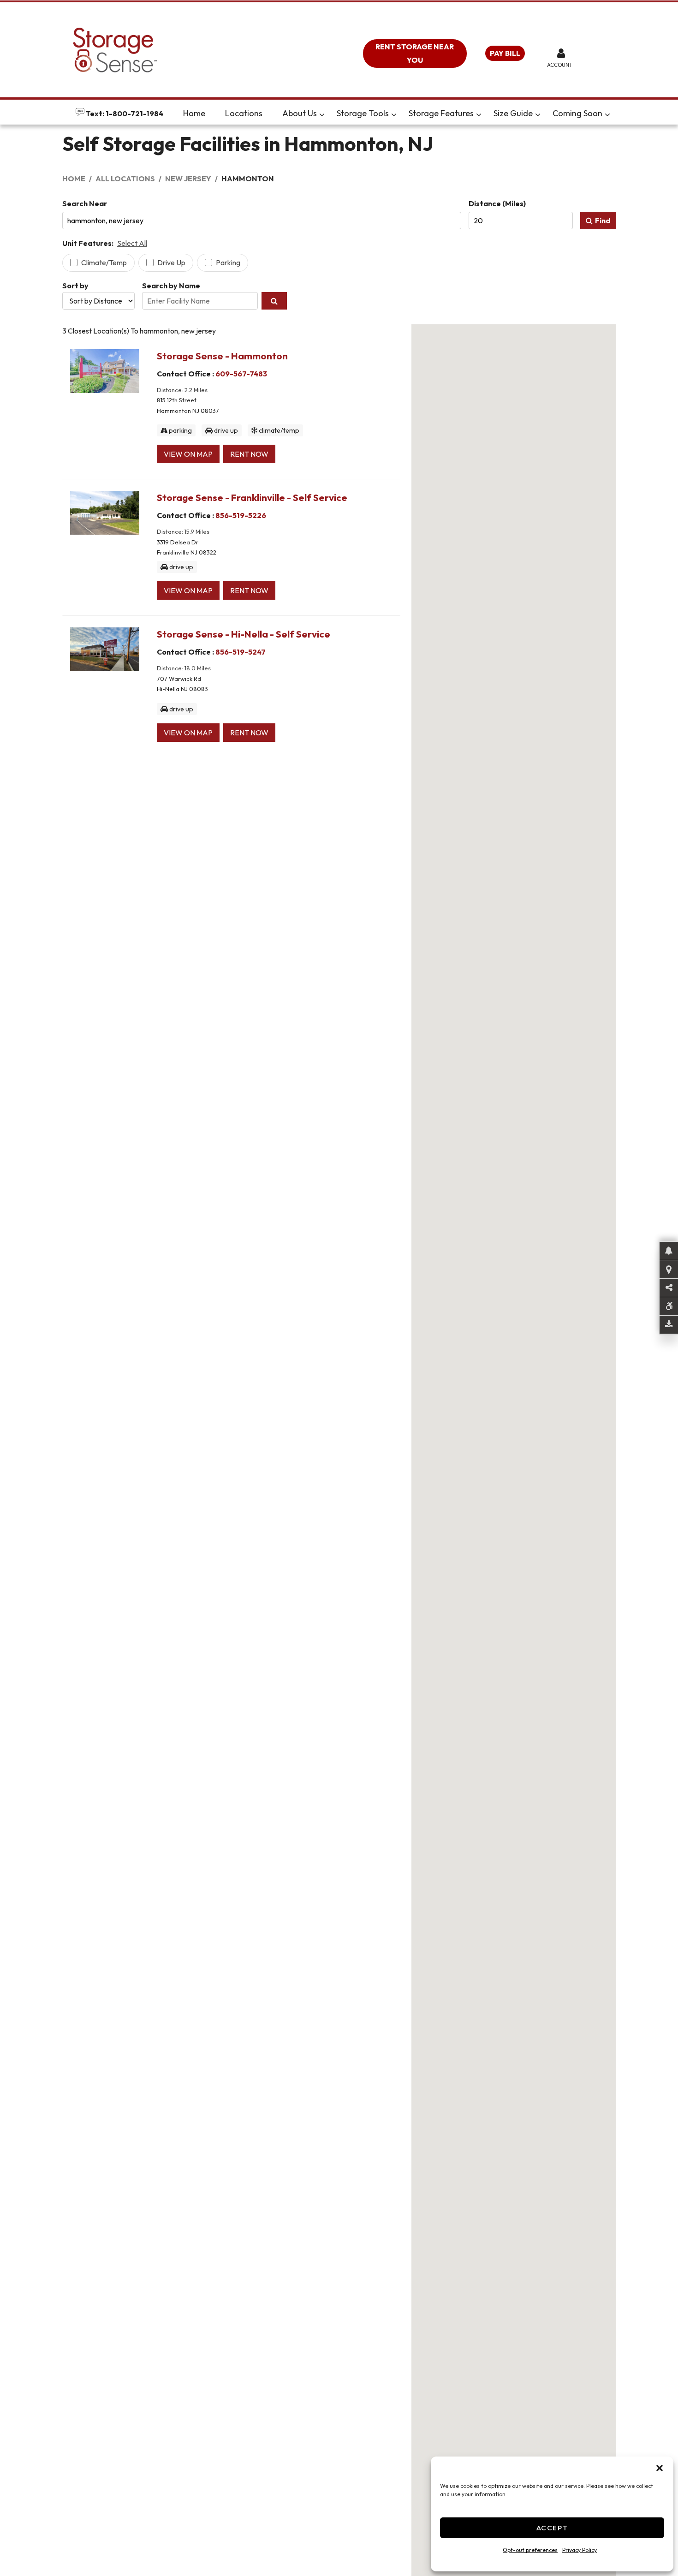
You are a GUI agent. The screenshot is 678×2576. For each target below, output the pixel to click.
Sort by (75, 286)
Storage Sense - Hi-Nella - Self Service (244, 634)
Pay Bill (505, 53)
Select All (132, 243)
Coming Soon (577, 113)
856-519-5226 (241, 515)
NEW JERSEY (188, 179)
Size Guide (513, 113)
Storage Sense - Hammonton (222, 356)
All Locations (125, 179)
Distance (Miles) (497, 203)
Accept (552, 2528)
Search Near (85, 203)
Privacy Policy (580, 2550)
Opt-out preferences (530, 2550)
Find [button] (603, 221)
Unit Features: (88, 243)
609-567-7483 (241, 374)
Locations (244, 113)
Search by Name (171, 286)
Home (194, 113)
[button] (660, 2468)
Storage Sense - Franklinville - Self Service (252, 497)
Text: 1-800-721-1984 (124, 113)
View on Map (188, 454)
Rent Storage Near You (415, 53)
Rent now (249, 454)
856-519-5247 (241, 652)
